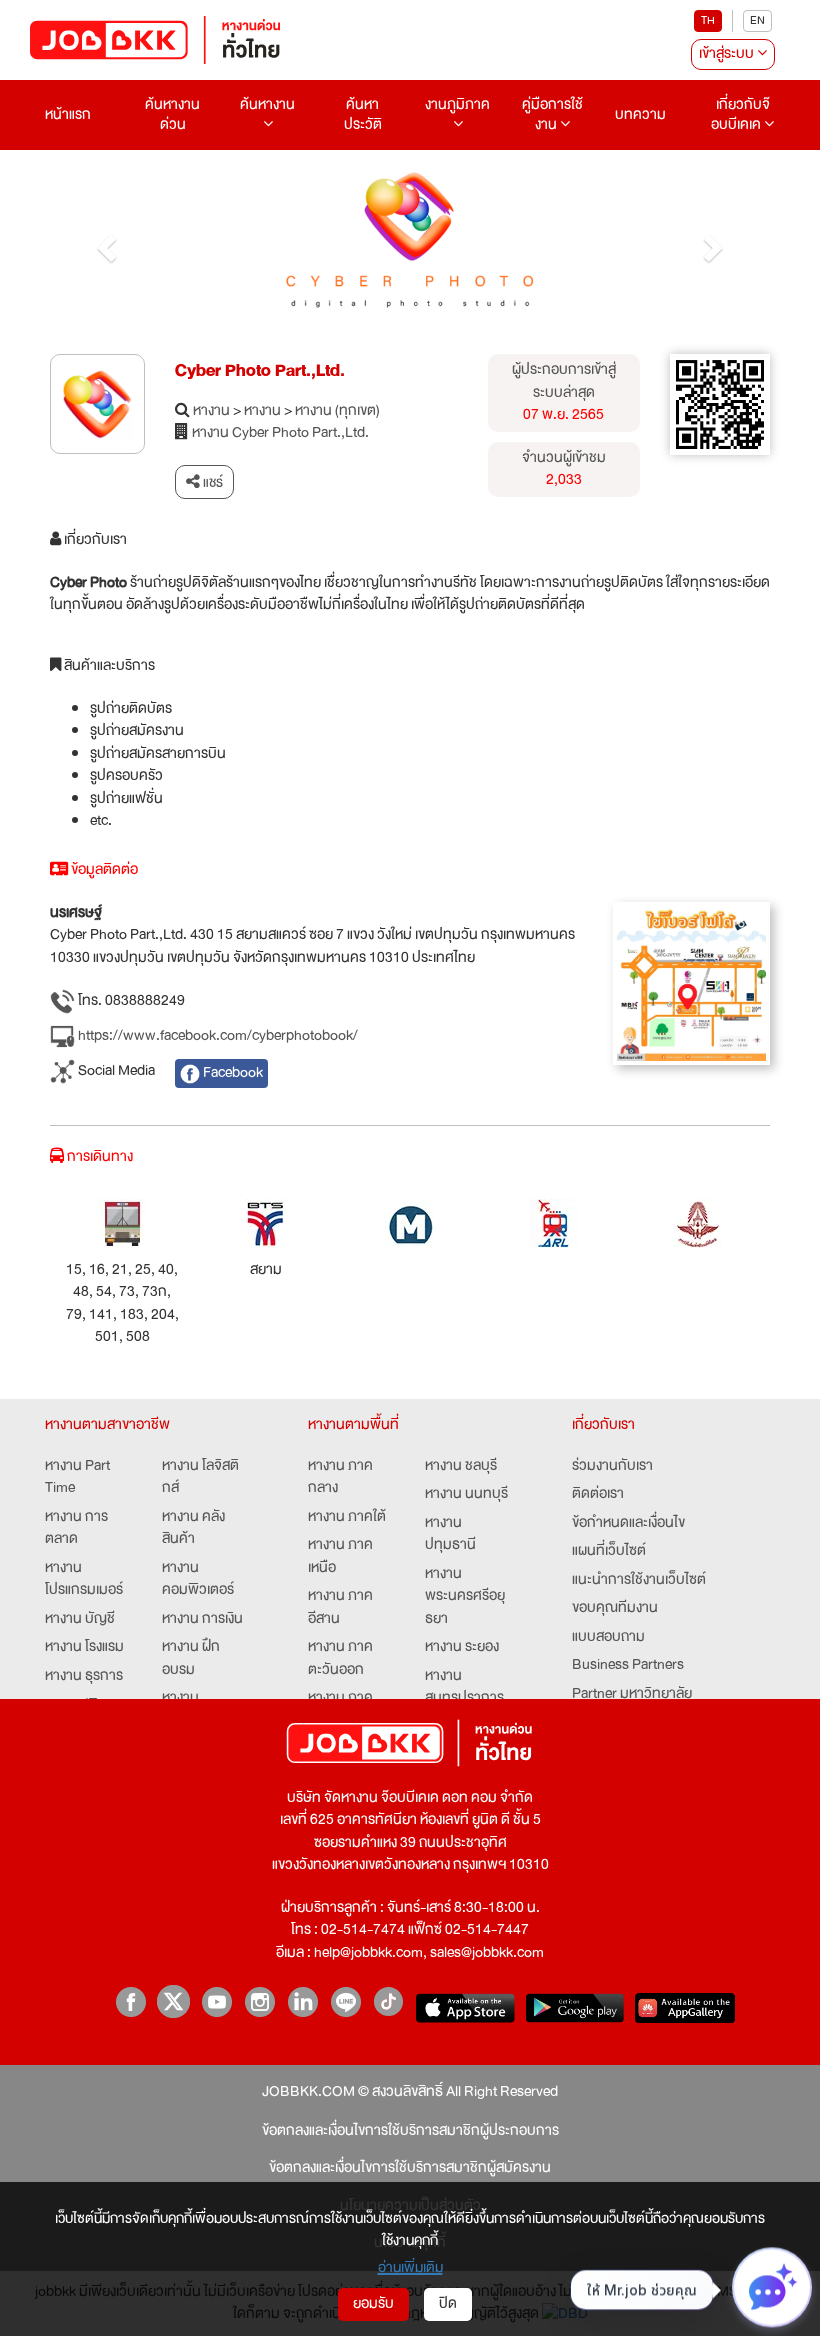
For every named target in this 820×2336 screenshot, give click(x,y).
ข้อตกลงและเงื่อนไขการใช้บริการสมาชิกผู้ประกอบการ (410, 2131)
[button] (104, 242)
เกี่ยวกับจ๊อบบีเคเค (740, 114)
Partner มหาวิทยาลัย (632, 1694)
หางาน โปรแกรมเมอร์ (84, 1579)
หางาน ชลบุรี (461, 1466)
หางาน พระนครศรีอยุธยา (465, 1597)
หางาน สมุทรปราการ (464, 1687)
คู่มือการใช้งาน (552, 114)
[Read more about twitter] (173, 2001)
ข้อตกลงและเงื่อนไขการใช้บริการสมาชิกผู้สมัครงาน (410, 2168)
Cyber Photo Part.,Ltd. (260, 370)
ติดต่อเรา (598, 1494)
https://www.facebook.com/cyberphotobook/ (216, 1036)
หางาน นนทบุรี (466, 1494)
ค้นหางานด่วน (172, 114)
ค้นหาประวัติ (363, 114)
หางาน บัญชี (80, 1619)
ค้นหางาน (267, 104)
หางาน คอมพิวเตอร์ (198, 1579)
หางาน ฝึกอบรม (191, 1658)
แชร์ (211, 482)
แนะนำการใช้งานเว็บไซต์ (639, 1580)
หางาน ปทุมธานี (450, 1534)
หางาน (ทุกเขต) (337, 411)
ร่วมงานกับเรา (612, 1466)
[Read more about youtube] (216, 2001)
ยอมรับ (373, 2303)
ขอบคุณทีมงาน (615, 1608)
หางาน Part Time (77, 1477)
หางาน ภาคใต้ (347, 1517)
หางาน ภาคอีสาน (340, 1607)
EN (757, 20)
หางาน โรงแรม (84, 1647)
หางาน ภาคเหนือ (340, 1556)
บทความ (640, 114)
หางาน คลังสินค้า (193, 1528)
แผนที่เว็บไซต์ (609, 1551)
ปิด (448, 2303)
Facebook (231, 1072)
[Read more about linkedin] (302, 2001)
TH (708, 20)
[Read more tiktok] (388, 2001)
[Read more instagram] (259, 2001)
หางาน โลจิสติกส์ (200, 1477)
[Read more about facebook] (130, 2001)
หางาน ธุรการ (84, 1676)
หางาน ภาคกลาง (340, 1477)
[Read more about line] (345, 2001)
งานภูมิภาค (457, 104)
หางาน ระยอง (462, 1647)
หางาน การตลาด (76, 1528)
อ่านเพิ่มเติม (410, 2267)
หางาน (211, 411)
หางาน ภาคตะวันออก (340, 1658)
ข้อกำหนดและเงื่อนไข (628, 1523)
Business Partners (628, 1665)
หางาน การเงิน (202, 1619)
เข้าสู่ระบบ (728, 53)
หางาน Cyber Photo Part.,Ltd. (280, 433)
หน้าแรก (68, 114)
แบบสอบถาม (608, 1637)
